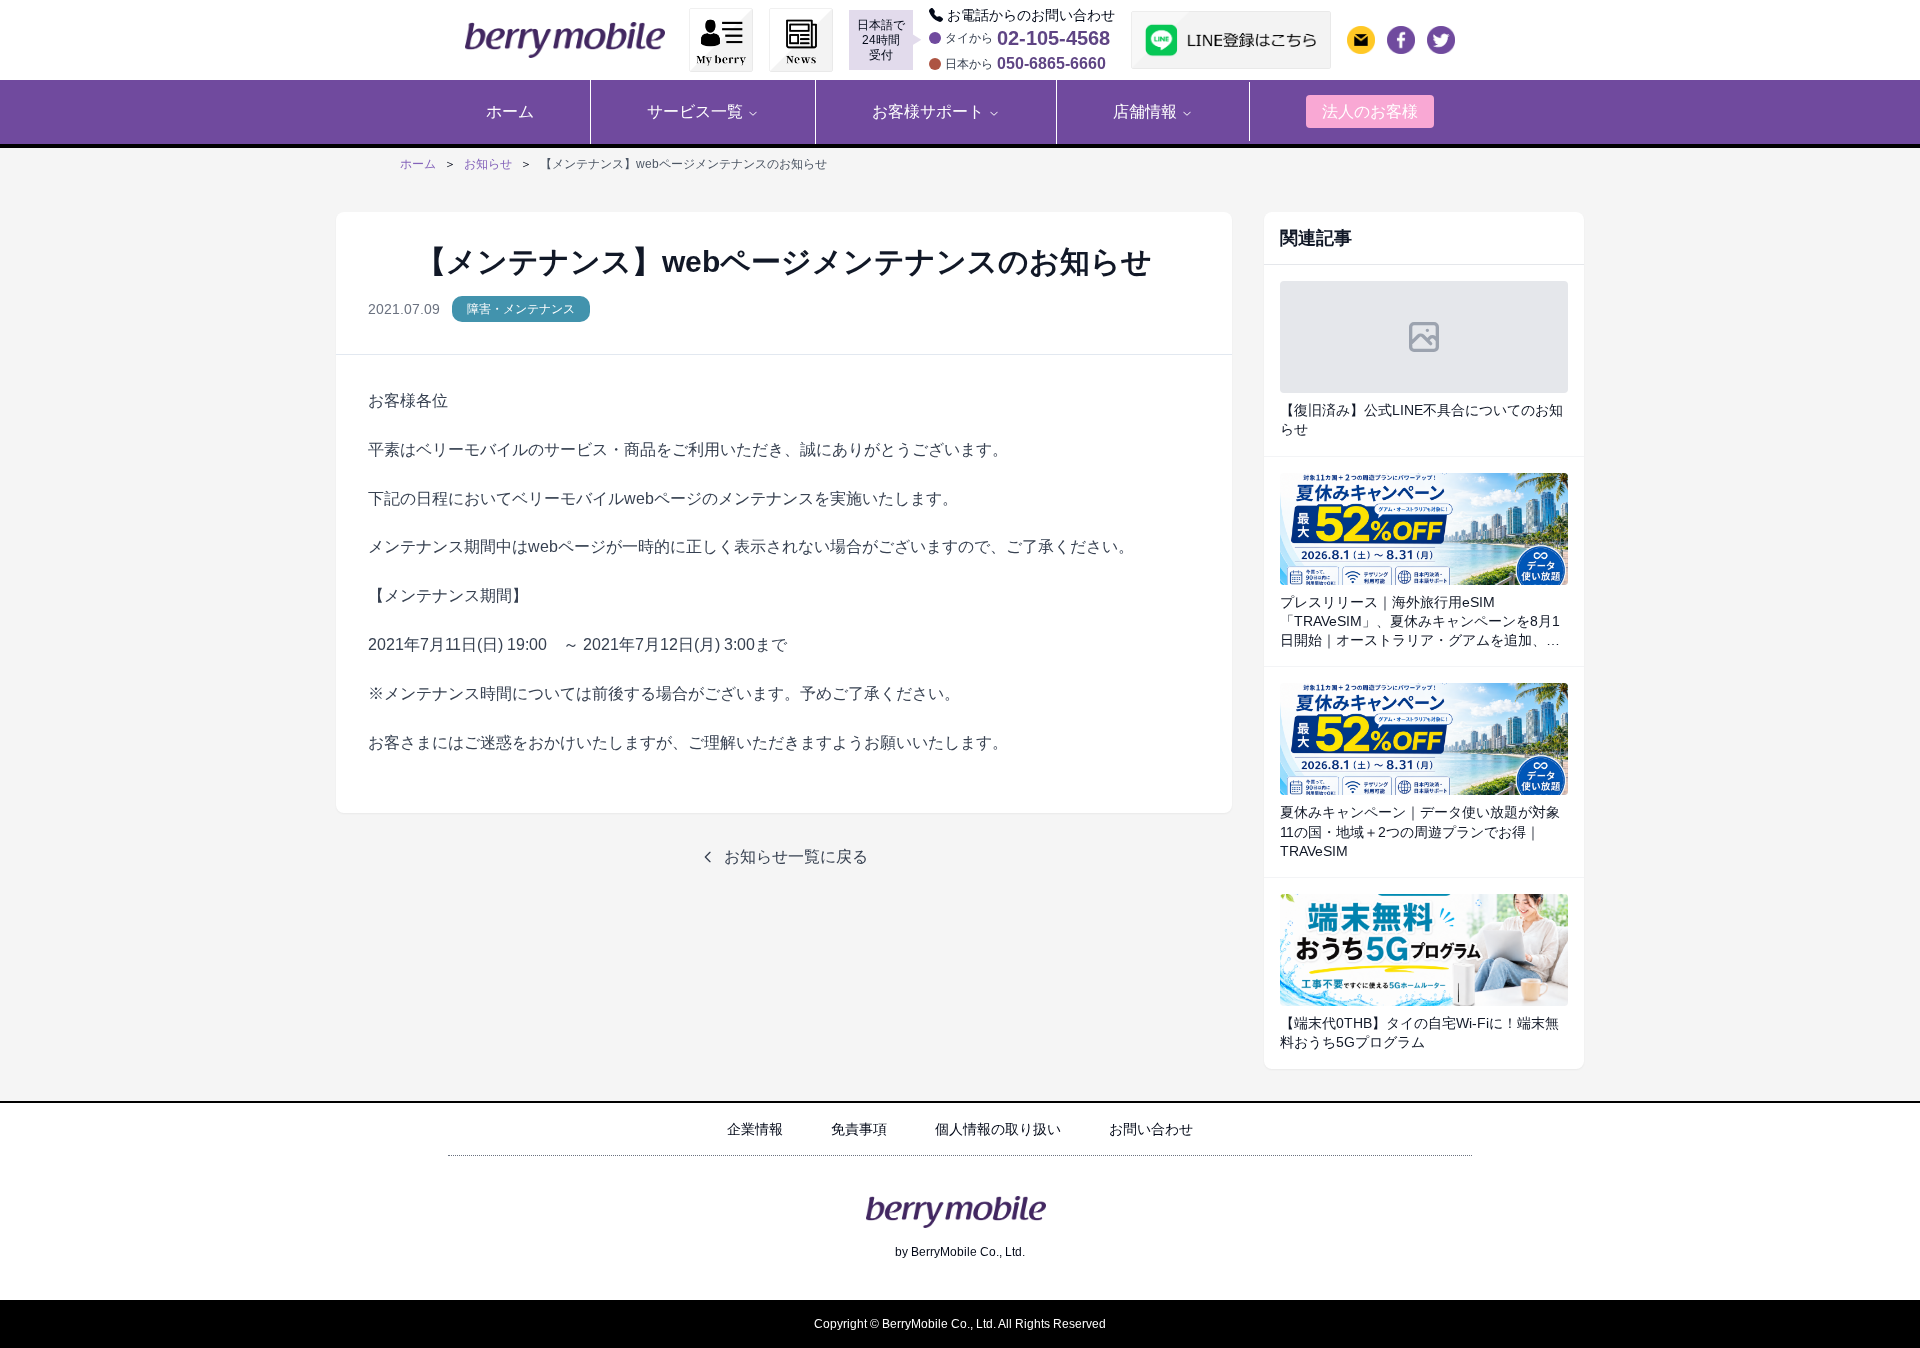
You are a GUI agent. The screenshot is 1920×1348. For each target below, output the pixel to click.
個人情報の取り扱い (998, 1129)
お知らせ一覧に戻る (796, 856)
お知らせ (488, 164)
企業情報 (755, 1129)
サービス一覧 (695, 111)
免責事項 (859, 1129)
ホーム (418, 164)
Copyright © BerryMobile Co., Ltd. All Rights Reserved (960, 1324)
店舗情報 (1145, 111)
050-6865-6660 (1051, 64)
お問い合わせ (1151, 1129)
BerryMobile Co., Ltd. (968, 1252)
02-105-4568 (1053, 38)
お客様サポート (928, 111)
